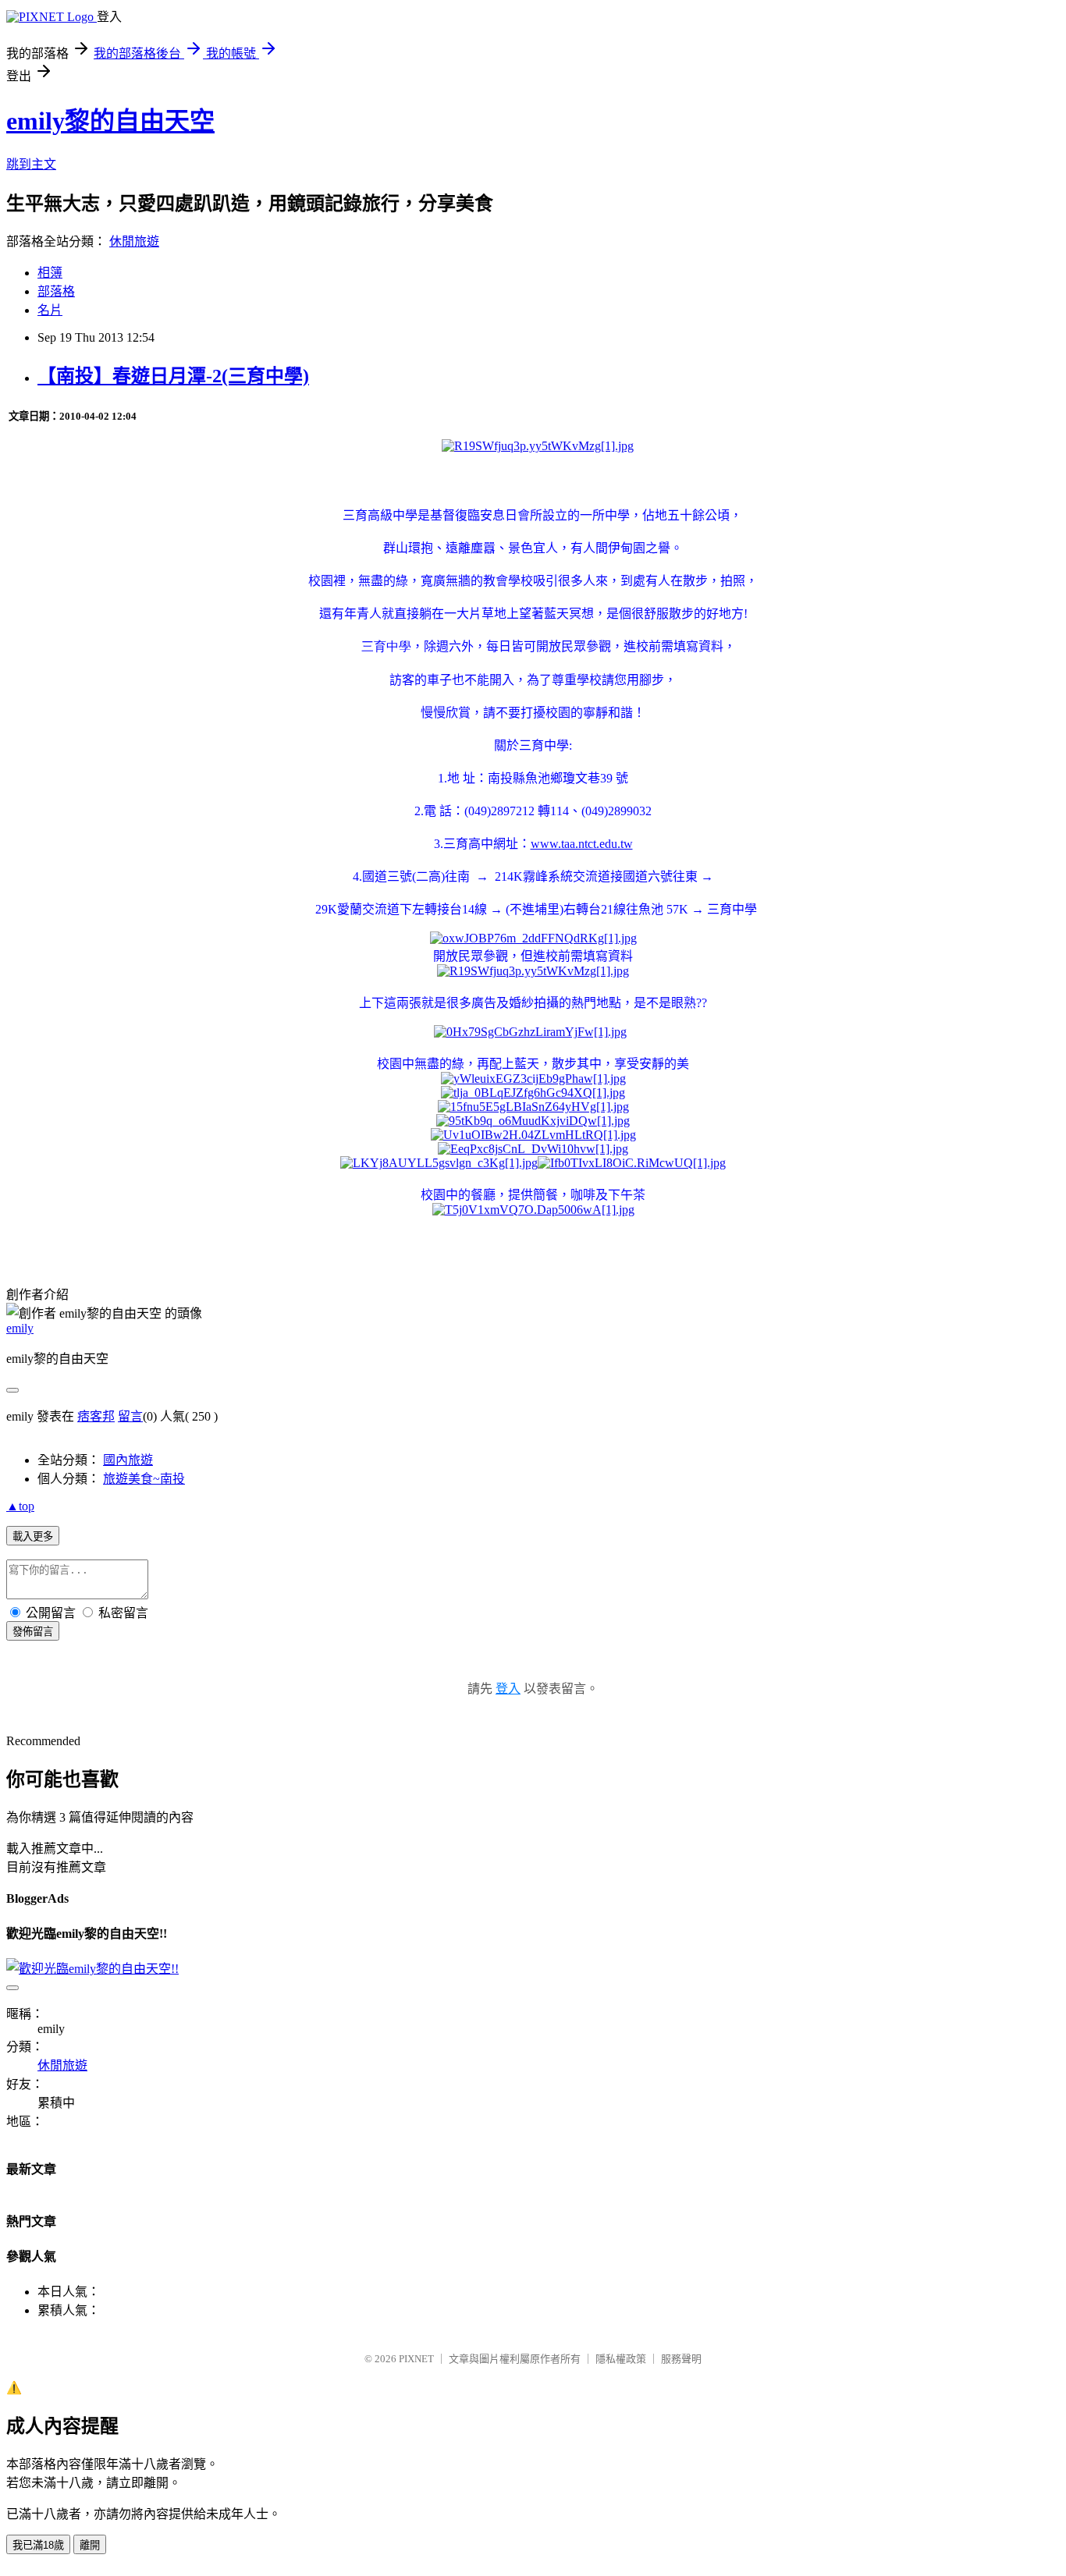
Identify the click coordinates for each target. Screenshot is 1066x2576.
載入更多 (33, 1536)
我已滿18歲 (38, 2545)
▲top (20, 1506)
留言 (130, 1416)
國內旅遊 (128, 1460)
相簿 (50, 273)
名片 (50, 310)
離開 (90, 2545)
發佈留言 (33, 1632)
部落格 (56, 291)
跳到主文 (31, 164)
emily (20, 1328)
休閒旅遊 (134, 241)
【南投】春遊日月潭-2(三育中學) (173, 376)
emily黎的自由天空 (110, 121)
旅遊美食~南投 (144, 1479)
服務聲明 (681, 2359)
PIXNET (416, 2359)
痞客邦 (96, 1416)
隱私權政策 (621, 2359)
